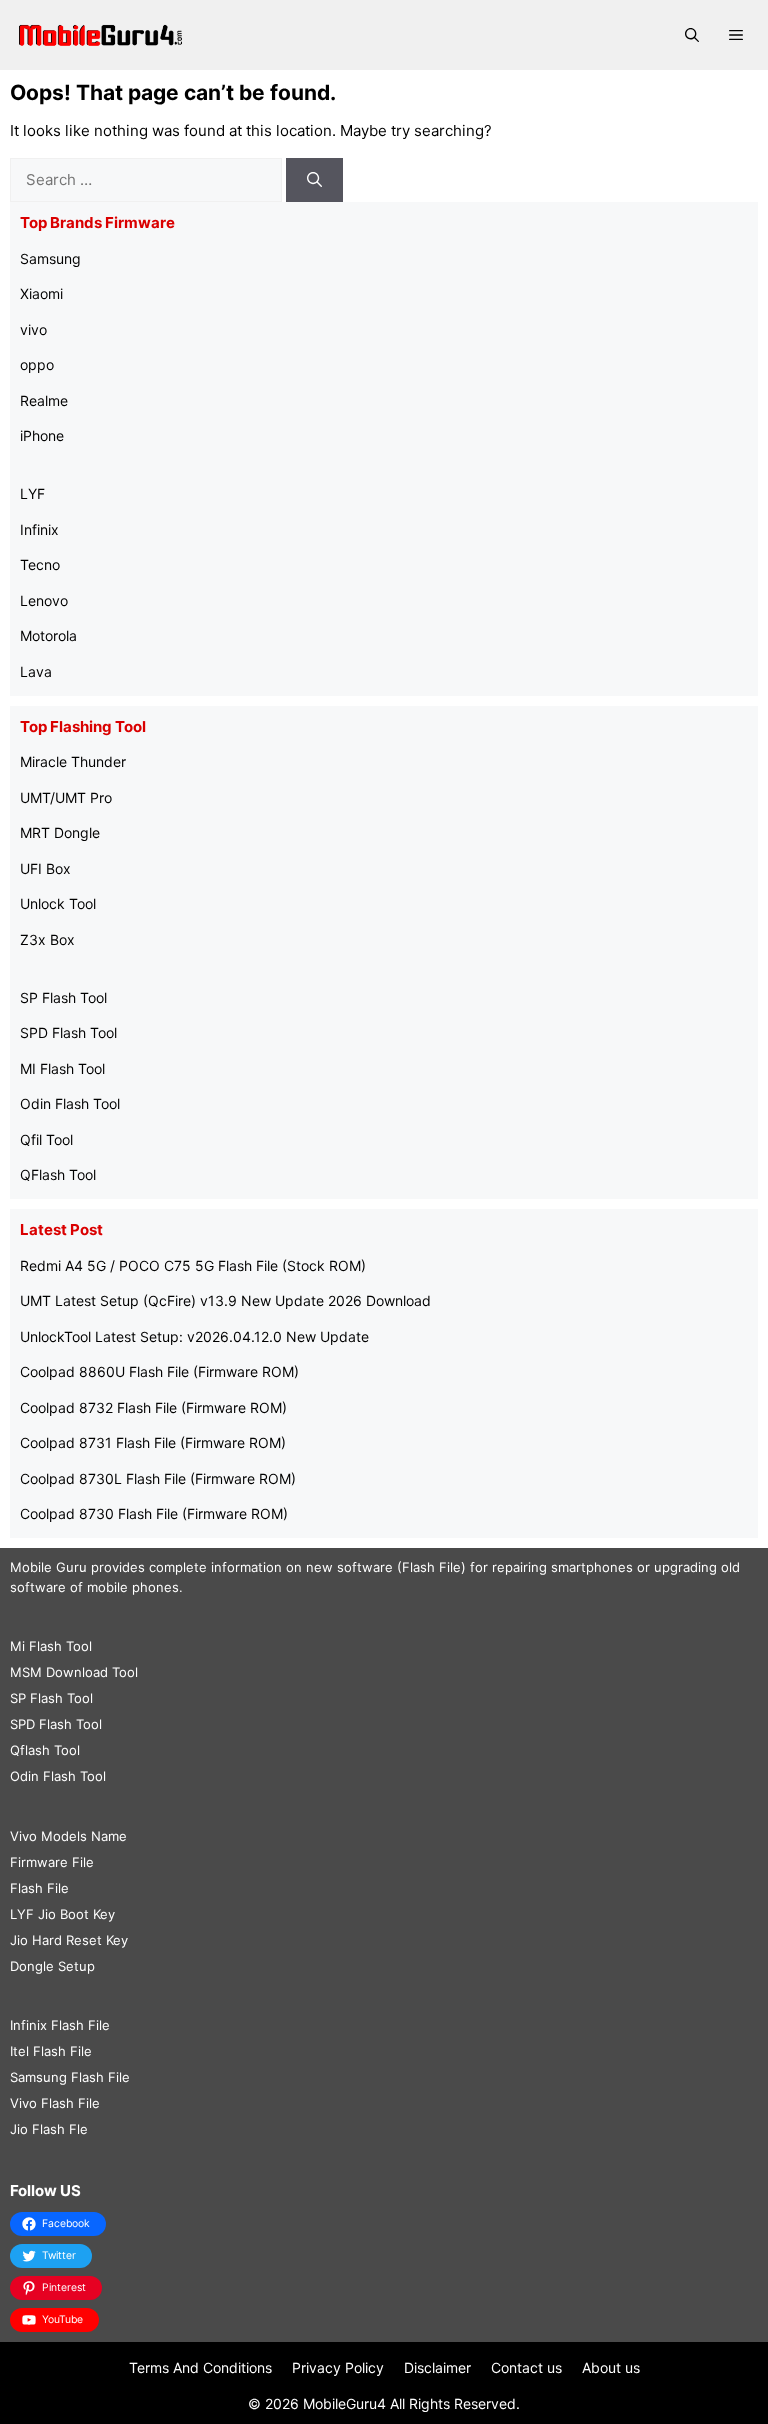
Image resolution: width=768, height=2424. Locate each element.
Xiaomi (41, 293)
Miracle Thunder (73, 761)
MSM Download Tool (74, 1672)
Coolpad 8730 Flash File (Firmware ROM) (154, 1513)
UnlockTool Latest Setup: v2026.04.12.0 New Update (194, 1336)
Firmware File (52, 1862)
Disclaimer (437, 2367)
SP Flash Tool (63, 997)
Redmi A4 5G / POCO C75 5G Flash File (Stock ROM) (193, 1265)
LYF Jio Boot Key (62, 1914)
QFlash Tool (58, 1174)
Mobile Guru (48, 1567)
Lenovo (44, 600)
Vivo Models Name (68, 1836)
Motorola (48, 635)
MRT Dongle (60, 832)
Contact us (526, 2367)
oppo (37, 364)
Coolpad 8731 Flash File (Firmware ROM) (153, 1442)
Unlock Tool (58, 903)
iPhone (42, 435)
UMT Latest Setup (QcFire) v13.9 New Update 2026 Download (225, 1300)
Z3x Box (47, 939)
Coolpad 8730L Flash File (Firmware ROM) (158, 1478)
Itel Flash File (51, 2051)
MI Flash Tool (62, 1068)
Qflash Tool (45, 1750)
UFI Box (45, 868)
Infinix (39, 529)
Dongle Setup (52, 1966)
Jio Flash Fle (49, 2129)
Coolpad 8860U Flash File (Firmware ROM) (159, 1371)
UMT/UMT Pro (66, 797)
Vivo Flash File (55, 2103)
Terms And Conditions (200, 2367)
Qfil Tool (46, 1139)
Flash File (39, 1888)
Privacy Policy (338, 2367)
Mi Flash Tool (51, 1646)
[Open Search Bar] (692, 35)
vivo (33, 329)
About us (611, 2367)
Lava (36, 671)
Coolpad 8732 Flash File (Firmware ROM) (153, 1407)
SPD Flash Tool (68, 1032)
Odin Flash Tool (70, 1103)
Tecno (40, 564)
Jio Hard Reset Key (69, 1940)
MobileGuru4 (344, 2403)
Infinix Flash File (60, 2025)
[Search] (314, 180)
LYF (32, 493)
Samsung (50, 258)
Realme (44, 400)
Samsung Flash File (70, 2077)
